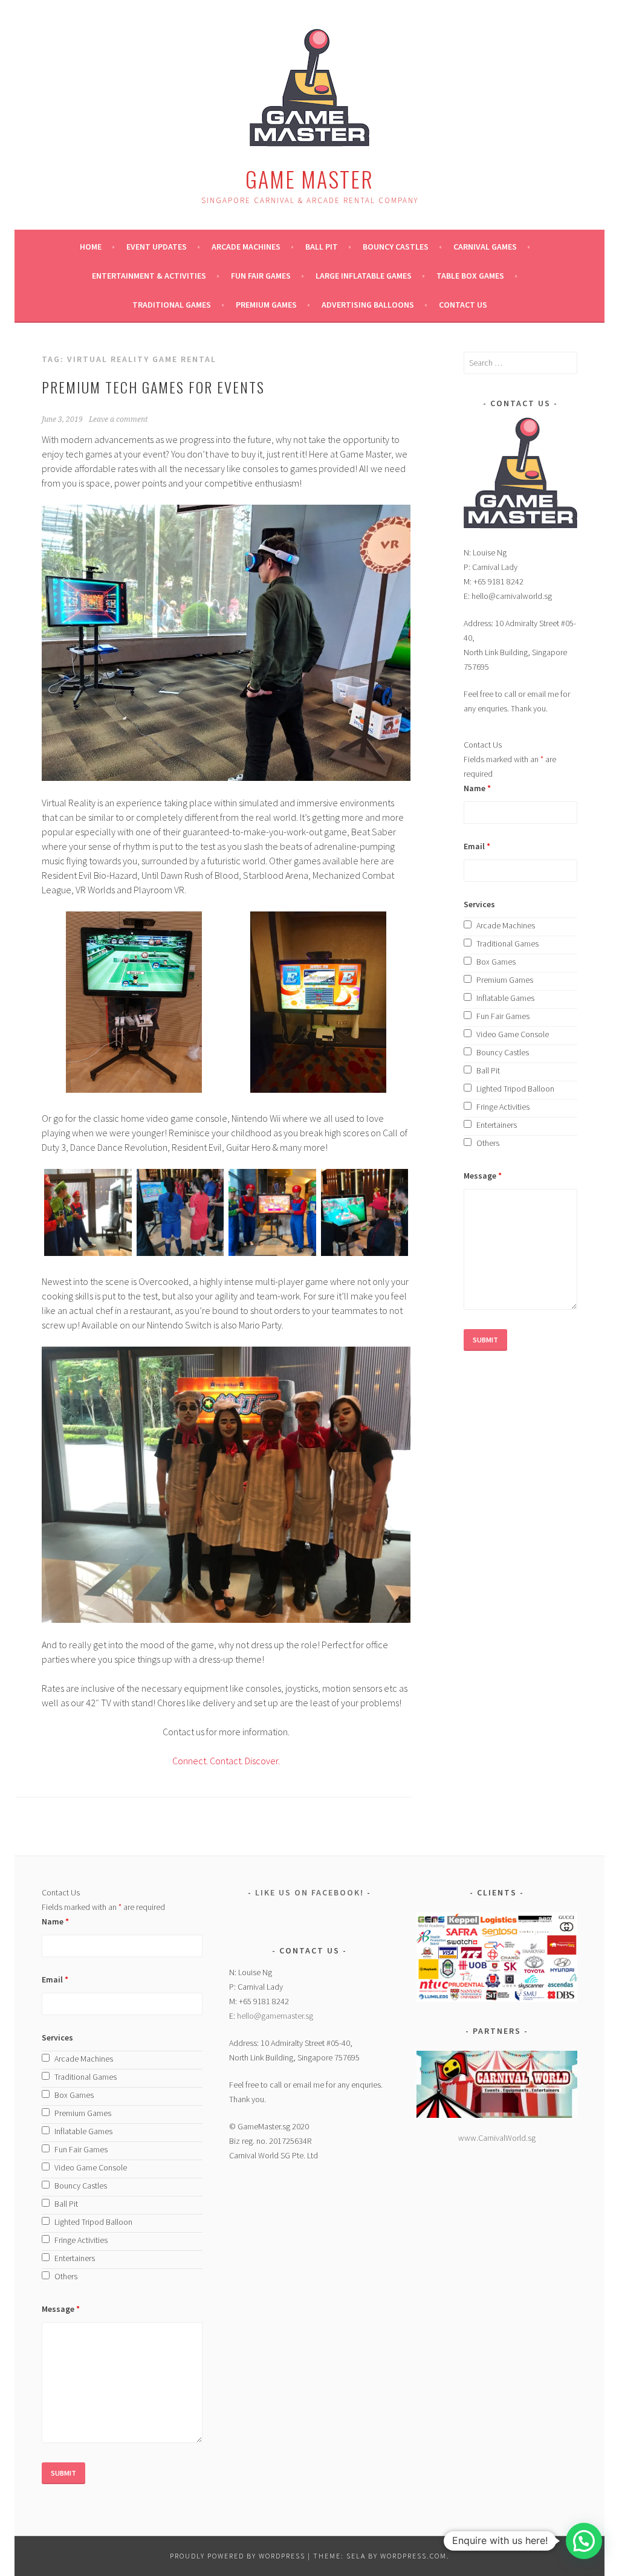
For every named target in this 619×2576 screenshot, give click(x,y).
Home (91, 247)
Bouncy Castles (396, 247)
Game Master (309, 179)
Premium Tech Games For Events (153, 387)
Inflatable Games (505, 998)
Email (477, 846)
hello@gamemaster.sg (275, 2016)
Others (488, 1143)
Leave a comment (118, 419)
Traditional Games (172, 305)
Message (483, 1176)
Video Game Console (513, 1034)
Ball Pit (322, 247)
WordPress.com (413, 2556)
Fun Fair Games (261, 276)
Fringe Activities (503, 1107)
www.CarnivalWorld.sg (497, 2138)
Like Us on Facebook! (309, 1892)
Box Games (496, 962)
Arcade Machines (246, 247)
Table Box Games (470, 276)
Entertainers (497, 1125)
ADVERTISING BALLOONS (368, 305)
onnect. (193, 1761)
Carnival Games (485, 247)
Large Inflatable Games (364, 276)
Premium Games (266, 305)
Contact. (226, 1761)
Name (477, 788)
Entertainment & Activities (149, 276)
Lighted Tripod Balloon (515, 1089)
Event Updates (157, 247)
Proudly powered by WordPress (238, 2556)
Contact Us (463, 305)
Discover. (261, 1761)
